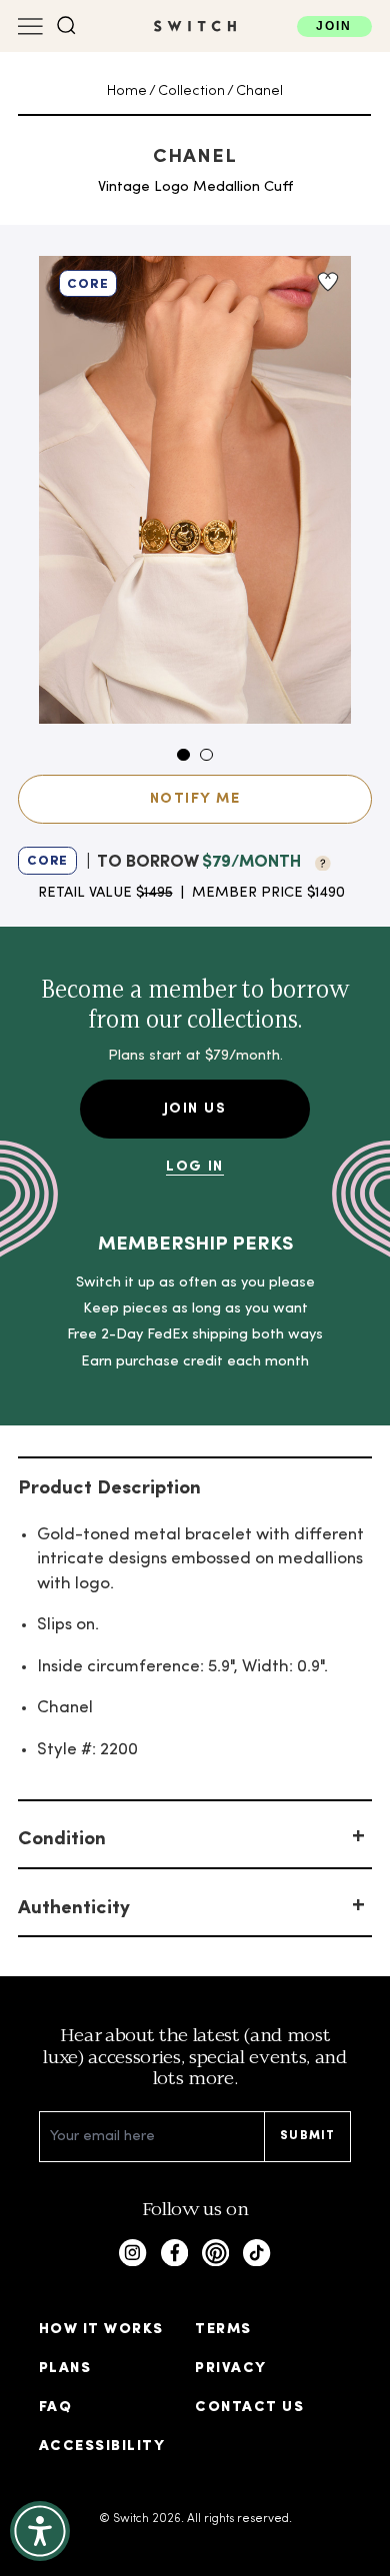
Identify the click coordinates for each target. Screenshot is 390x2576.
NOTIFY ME (195, 799)
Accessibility (102, 2447)
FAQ (55, 2408)
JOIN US (195, 1109)
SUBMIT (307, 2136)
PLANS (65, 2369)
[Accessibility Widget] (40, 2531)
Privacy (230, 2369)
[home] (195, 26)
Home (127, 91)
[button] (66, 25)
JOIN (334, 26)
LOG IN (195, 1167)
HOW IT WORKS (101, 2330)
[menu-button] (30, 26)
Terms (223, 2330)
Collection (191, 91)
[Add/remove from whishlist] (327, 282)
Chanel (259, 91)
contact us (249, 2408)
